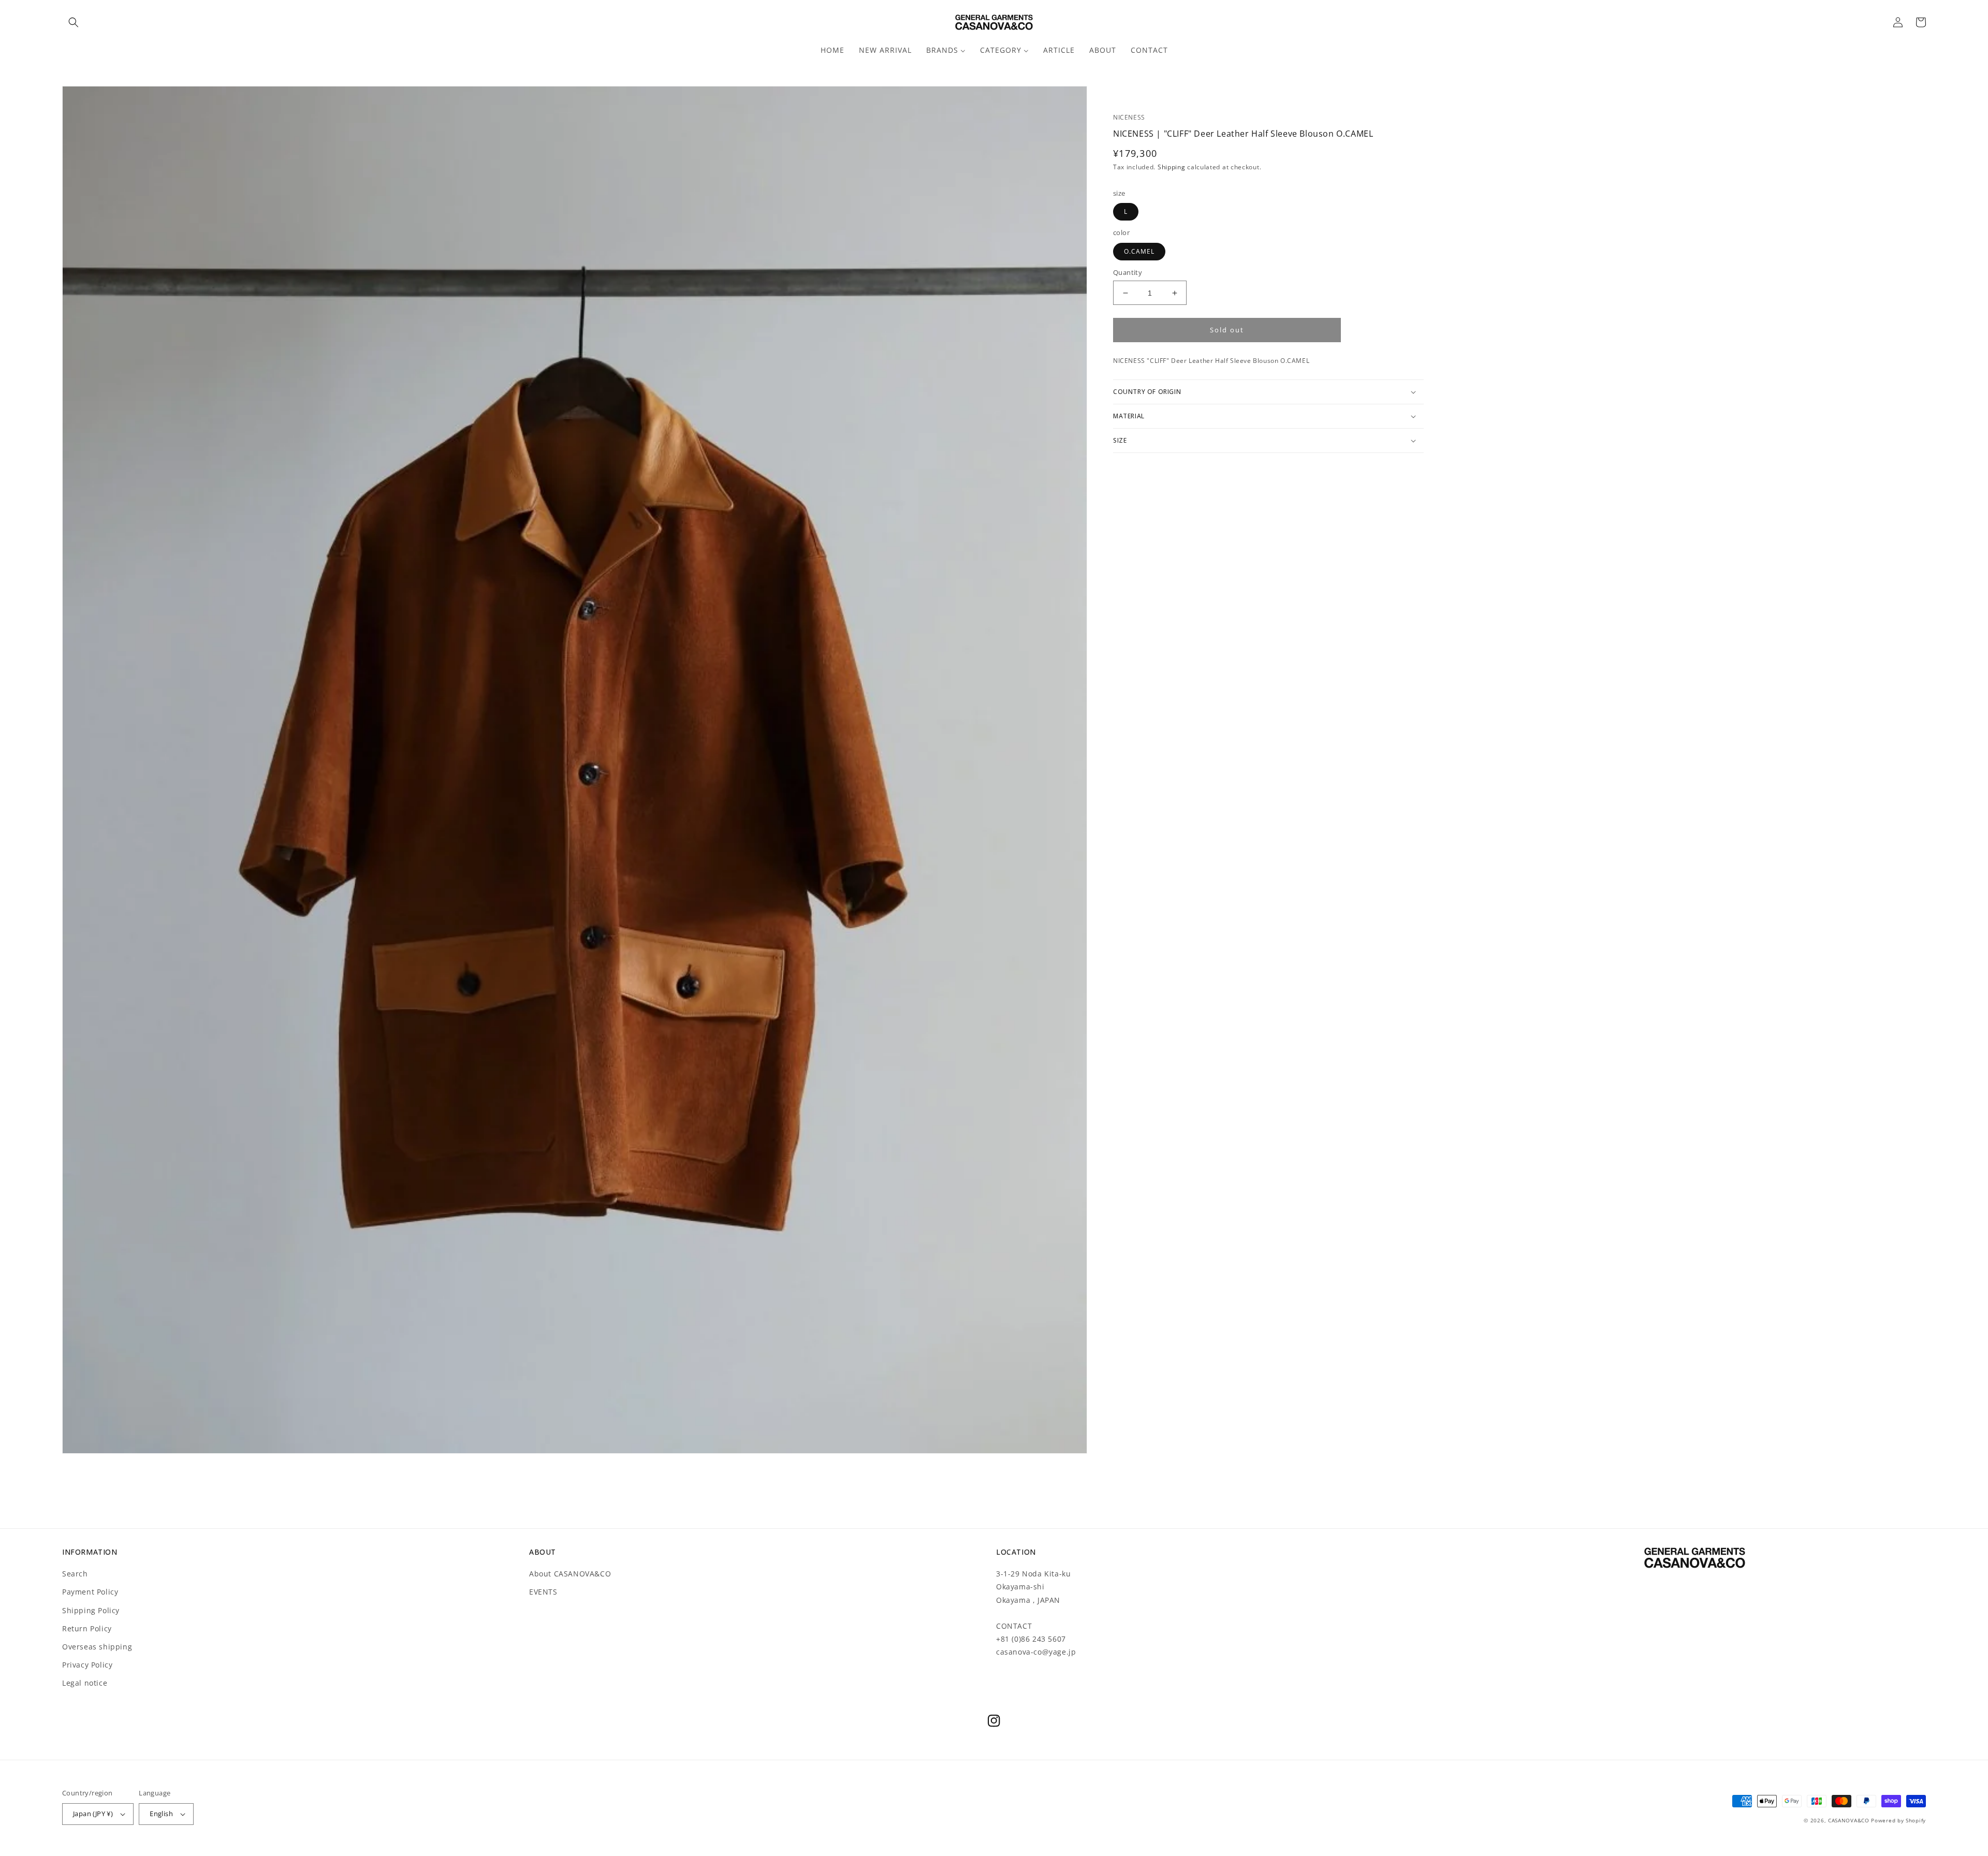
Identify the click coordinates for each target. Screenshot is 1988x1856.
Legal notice (85, 1683)
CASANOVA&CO (1849, 1820)
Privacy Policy (87, 1665)
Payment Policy (90, 1592)
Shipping (1172, 167)
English (161, 1814)
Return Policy (87, 1628)
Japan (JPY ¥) (93, 1814)
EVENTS (543, 1592)
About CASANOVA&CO (570, 1574)
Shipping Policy (91, 1610)
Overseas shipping (97, 1647)
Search (75, 1574)
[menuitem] (832, 50)
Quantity (1128, 272)
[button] (74, 22)
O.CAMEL (1139, 251)
